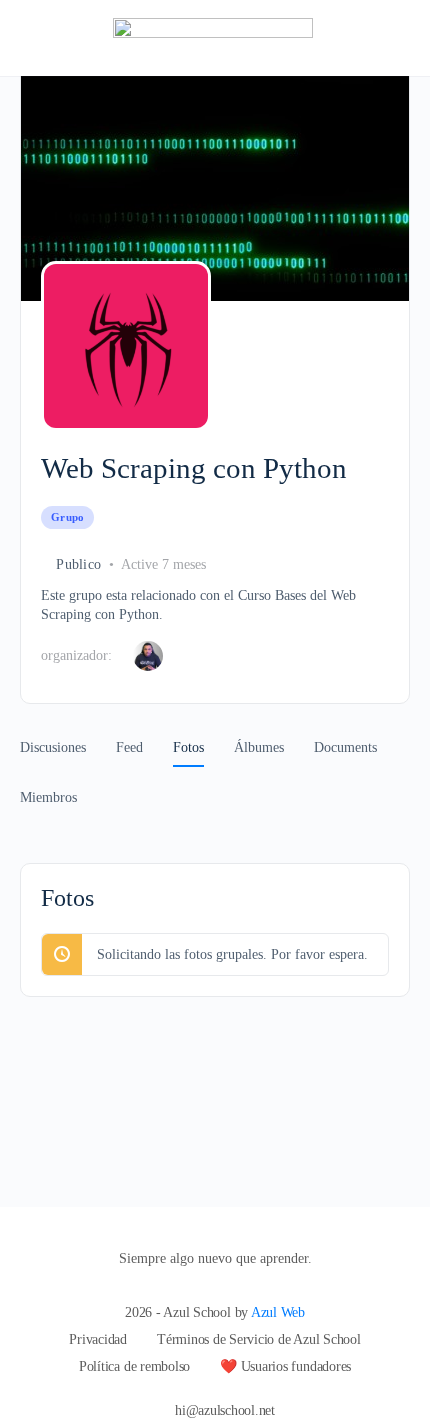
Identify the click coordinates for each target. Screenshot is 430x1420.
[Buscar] (393, 38)
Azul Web (278, 1312)
